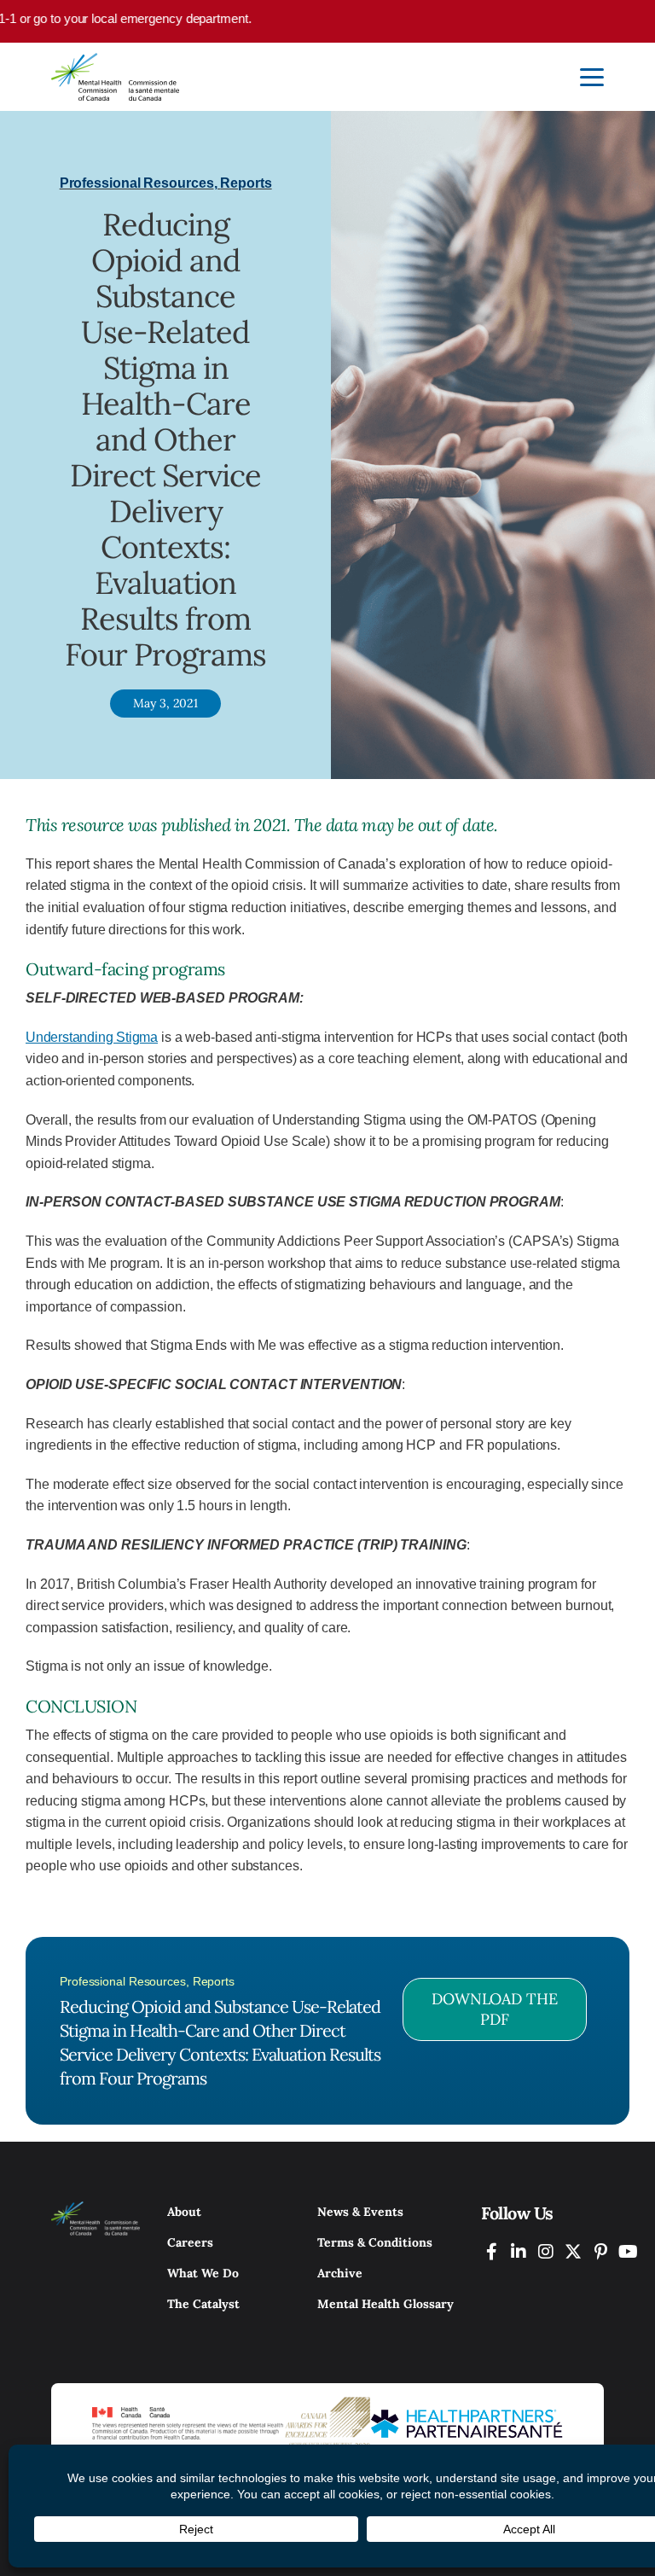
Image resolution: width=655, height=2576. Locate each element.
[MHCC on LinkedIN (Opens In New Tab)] (519, 2251)
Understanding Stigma (92, 1037)
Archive (340, 2273)
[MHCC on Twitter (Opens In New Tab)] (573, 2251)
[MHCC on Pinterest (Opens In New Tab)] (600, 2251)
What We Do (203, 2273)
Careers (190, 2242)
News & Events (360, 2212)
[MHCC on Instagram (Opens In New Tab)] (546, 2251)
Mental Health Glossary (385, 2304)
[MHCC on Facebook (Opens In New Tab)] (491, 2251)
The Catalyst (203, 2304)
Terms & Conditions (375, 2242)
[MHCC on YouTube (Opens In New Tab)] (628, 2251)
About (184, 2212)
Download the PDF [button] (495, 2009)
